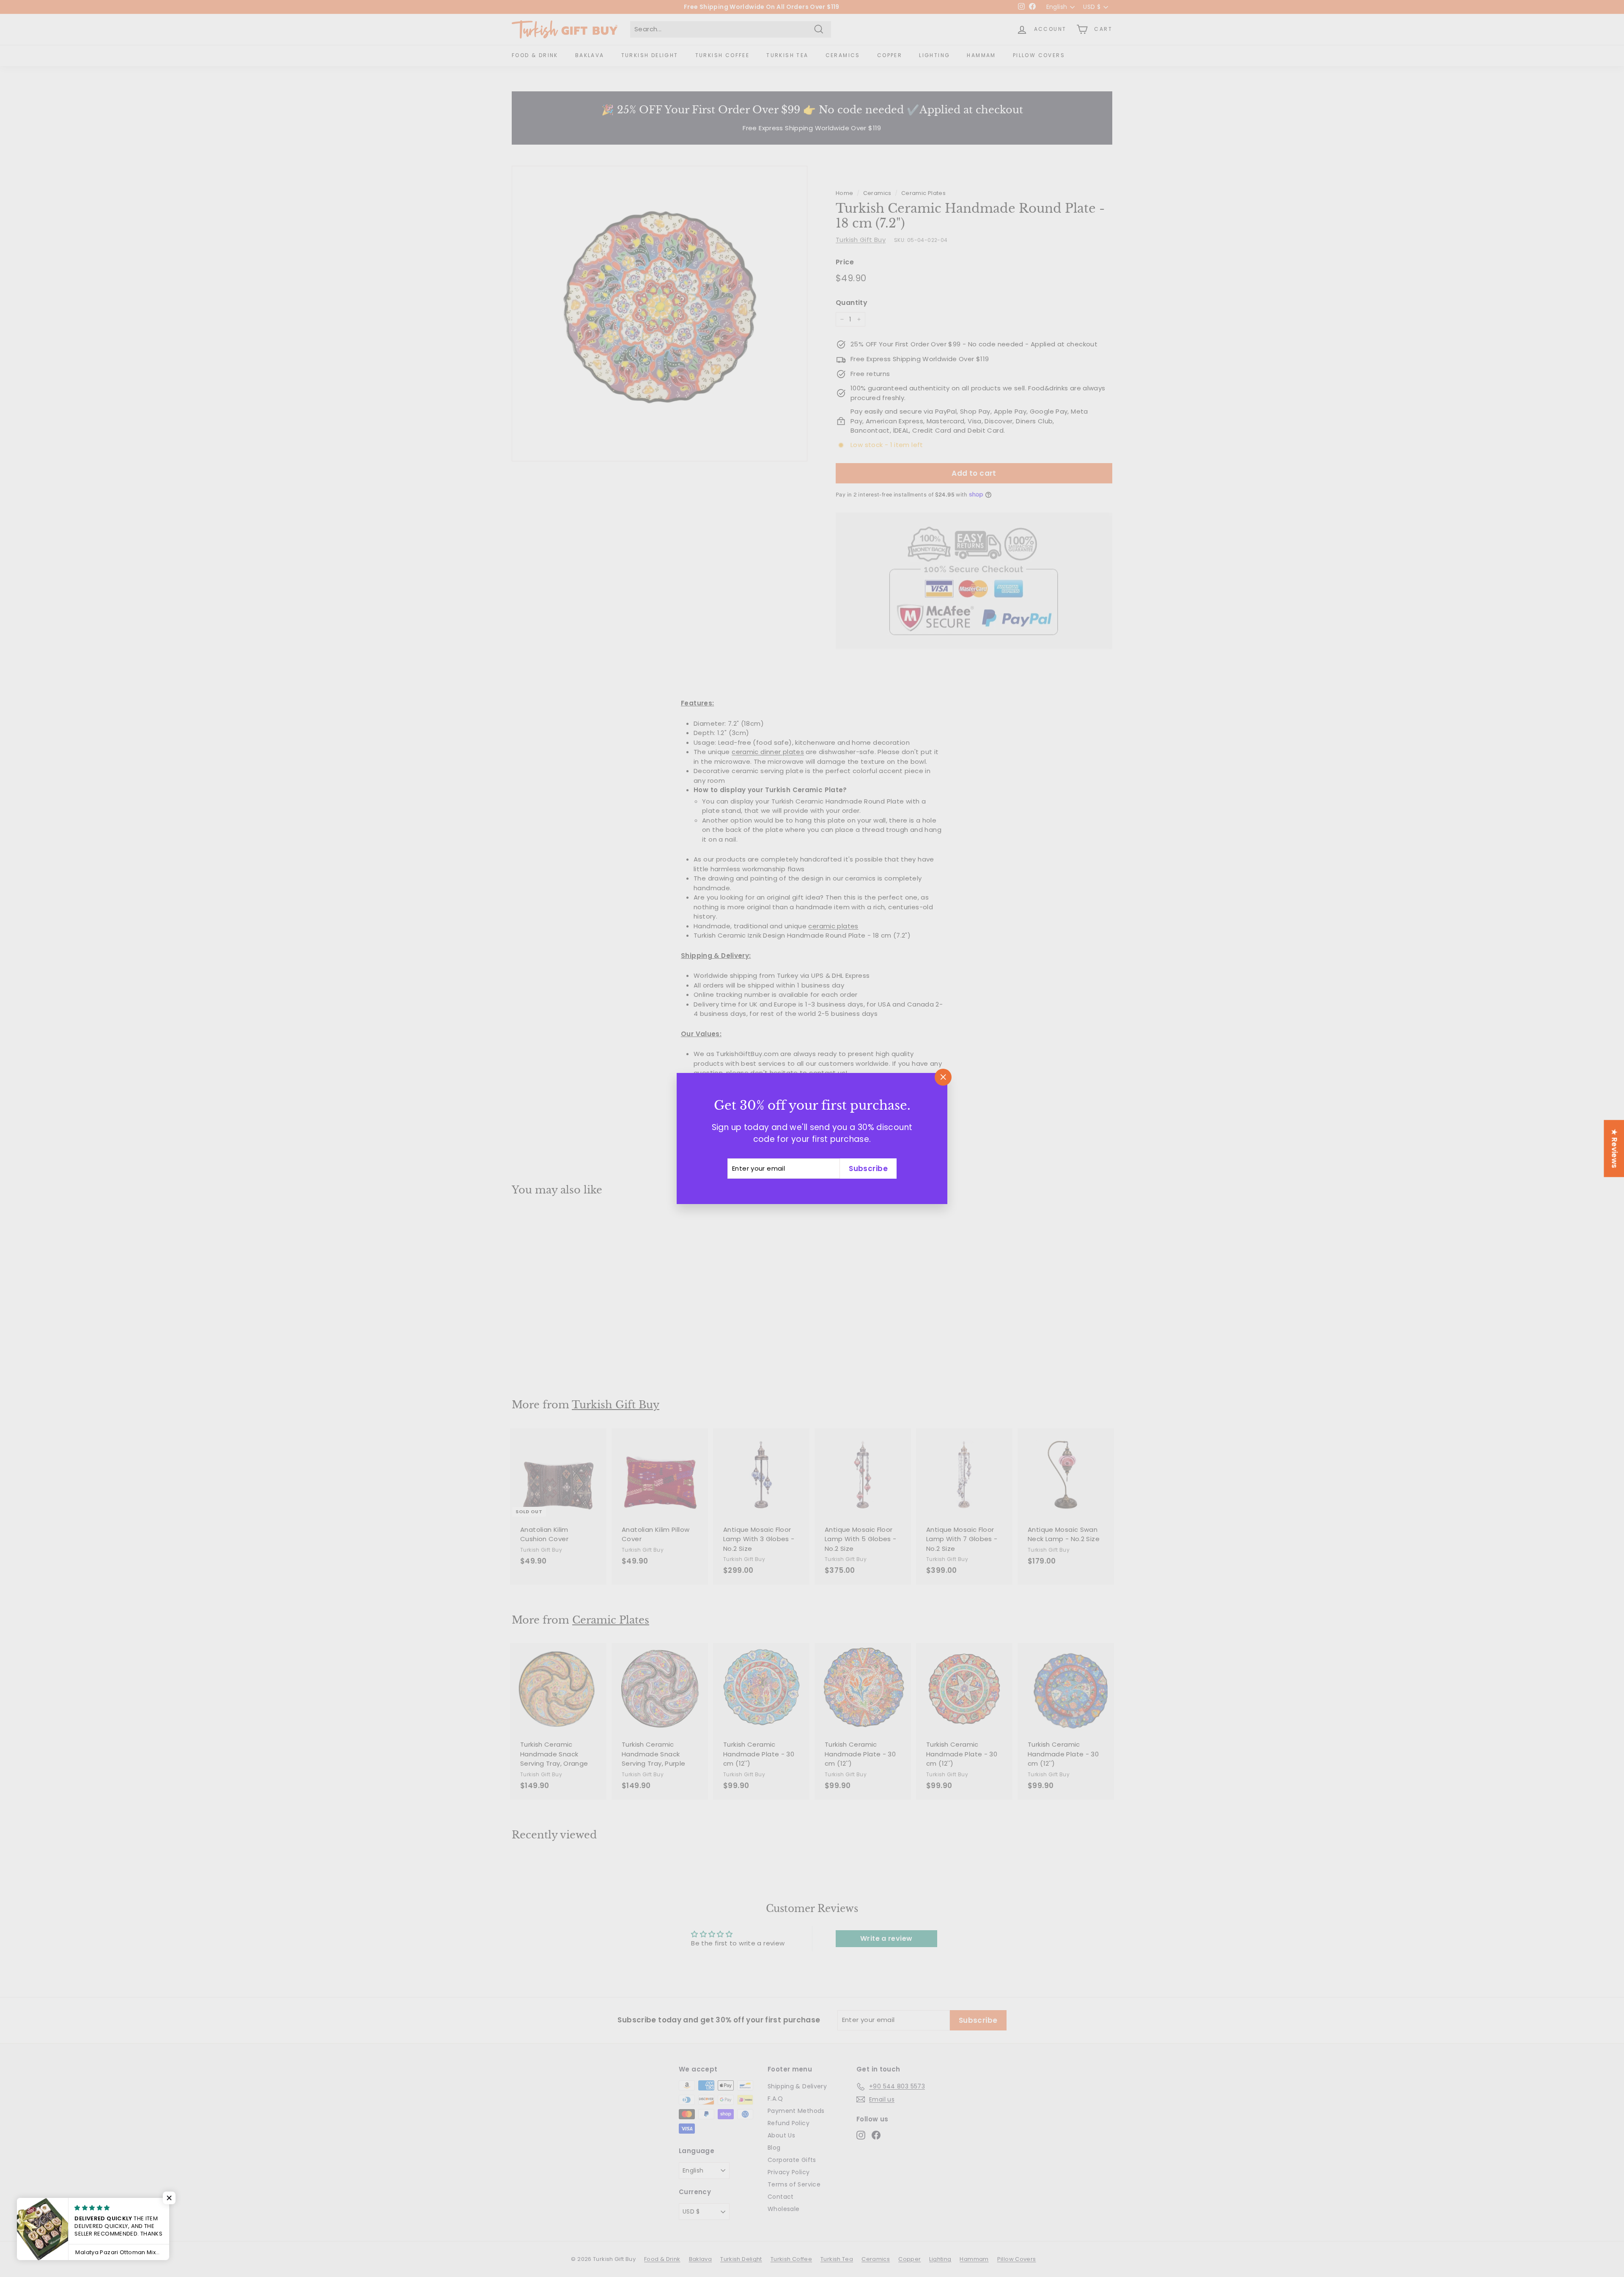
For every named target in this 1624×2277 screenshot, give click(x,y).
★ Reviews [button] (1614, 1148)
